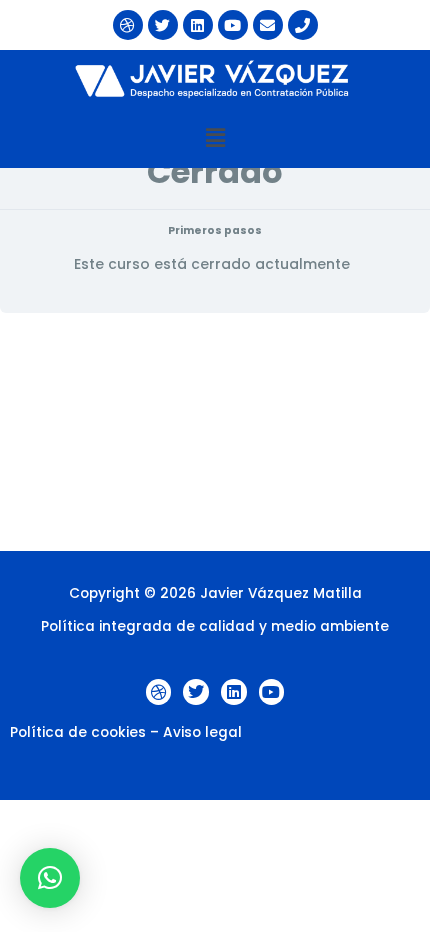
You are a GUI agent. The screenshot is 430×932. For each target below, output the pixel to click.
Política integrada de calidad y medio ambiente (215, 626)
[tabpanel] (215, 432)
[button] (215, 138)
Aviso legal (202, 732)
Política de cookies (78, 732)
